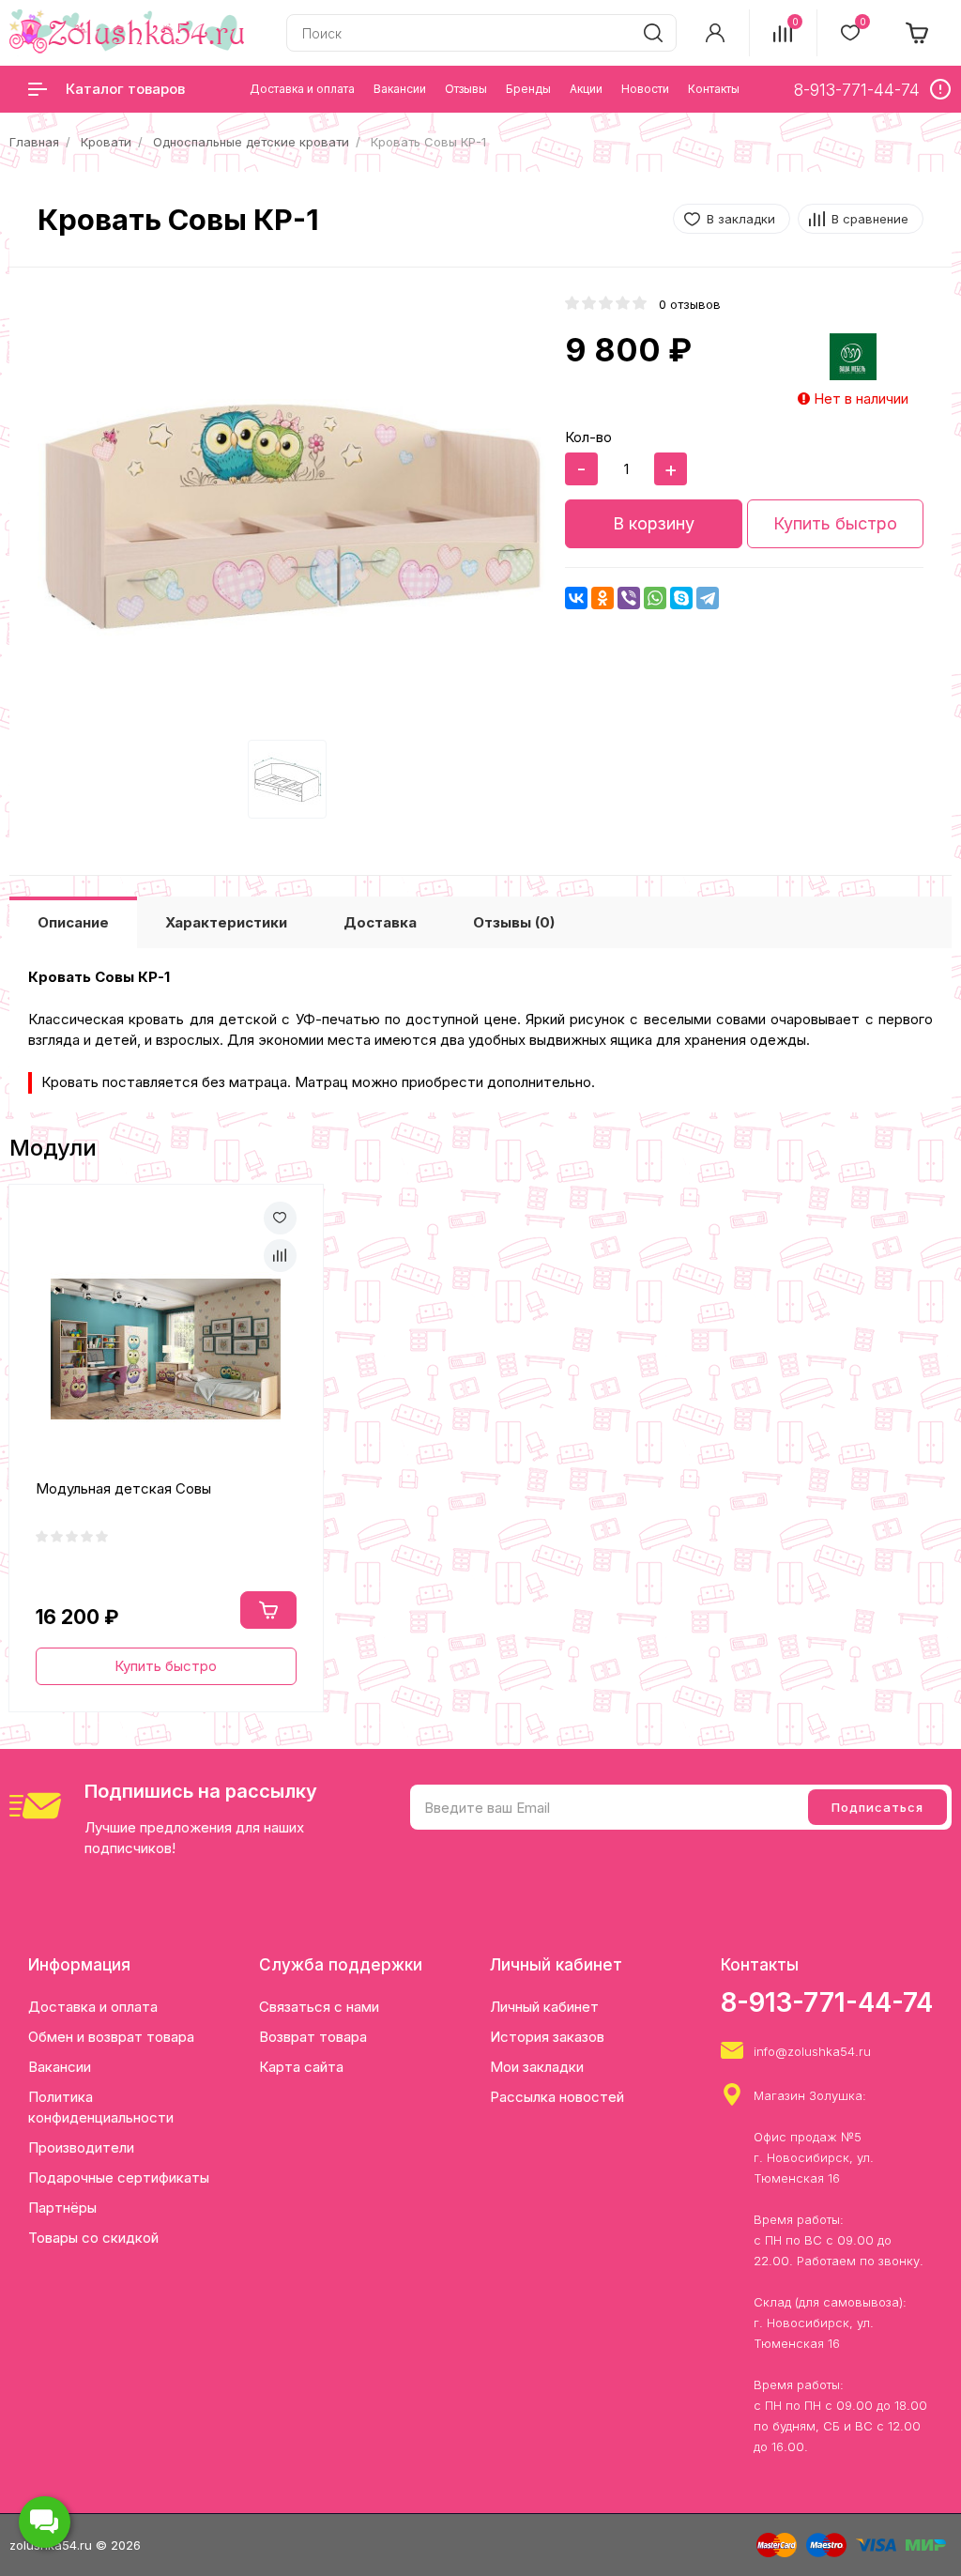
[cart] (918, 33)
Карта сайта (301, 2067)
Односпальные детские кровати (251, 142)
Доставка (380, 922)
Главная (34, 142)
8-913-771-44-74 (827, 2002)
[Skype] (681, 598)
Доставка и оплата (93, 2007)
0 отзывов (690, 304)
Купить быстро (835, 523)
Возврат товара (313, 2037)
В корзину (654, 523)
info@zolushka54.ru (812, 2051)
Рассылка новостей (557, 2097)
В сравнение (870, 219)
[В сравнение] (280, 1256)
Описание (73, 922)
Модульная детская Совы (123, 1488)
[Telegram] (708, 598)
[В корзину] (268, 1610)
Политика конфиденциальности (101, 2107)
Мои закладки (537, 2067)
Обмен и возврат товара (111, 2037)
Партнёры (62, 2208)
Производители (81, 2147)
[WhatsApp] (655, 598)
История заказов (547, 2037)
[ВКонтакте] (576, 598)
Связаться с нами (319, 2007)
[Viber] (629, 598)
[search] (653, 33)
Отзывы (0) (514, 922)
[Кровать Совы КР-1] (292, 518)
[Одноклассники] (603, 598)
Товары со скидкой (93, 2238)
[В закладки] (280, 1218)
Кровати (106, 142)
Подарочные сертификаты (119, 2177)
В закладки (741, 219)
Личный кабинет (544, 2007)
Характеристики (226, 922)
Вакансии (60, 2067)
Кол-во (588, 437)
